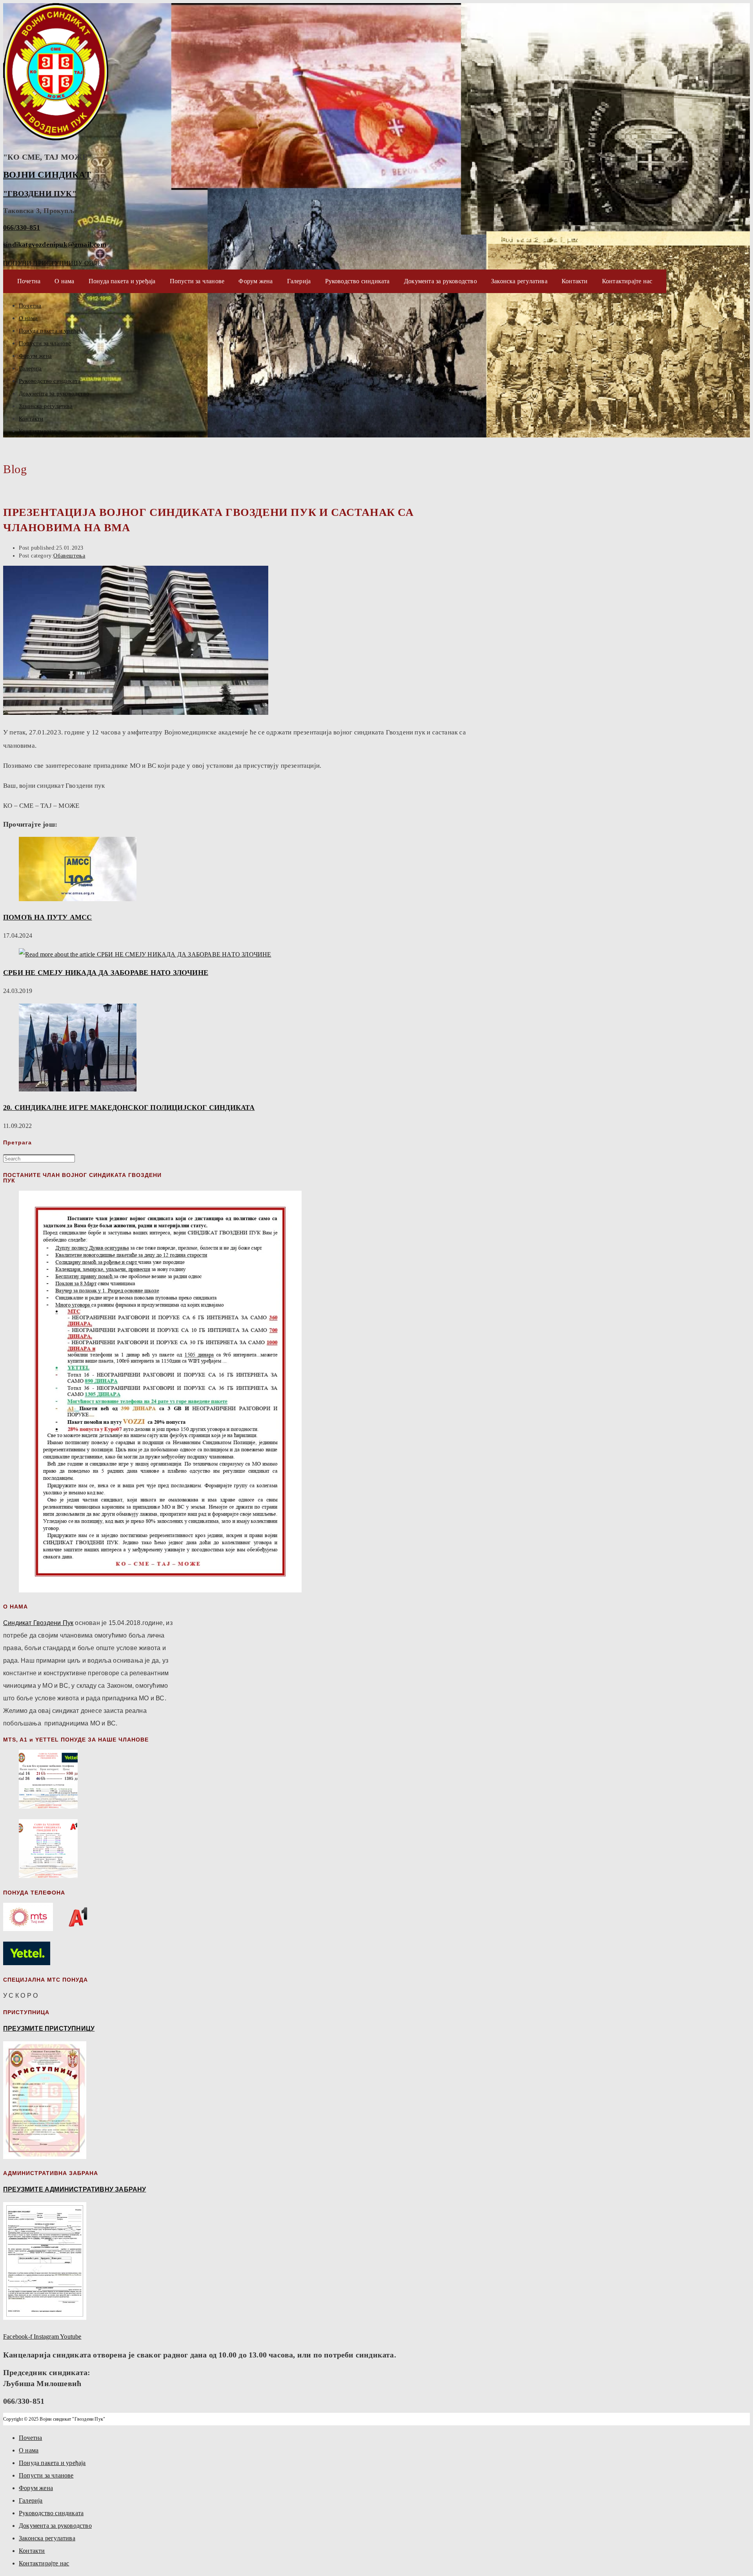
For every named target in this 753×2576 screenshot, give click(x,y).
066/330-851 (22, 228)
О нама (64, 281)
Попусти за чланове (197, 281)
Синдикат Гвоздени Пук (38, 1623)
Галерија (299, 281)
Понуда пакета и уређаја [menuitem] (52, 2463)
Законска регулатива (519, 281)
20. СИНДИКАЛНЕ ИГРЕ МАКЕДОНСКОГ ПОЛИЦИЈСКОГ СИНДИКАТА (129, 1108)
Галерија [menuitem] (31, 2500)
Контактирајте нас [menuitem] (44, 2563)
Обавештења (69, 556)
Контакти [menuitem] (32, 2551)
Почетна (29, 281)
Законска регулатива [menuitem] (47, 2538)
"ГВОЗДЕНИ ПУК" (40, 193)
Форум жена (256, 281)
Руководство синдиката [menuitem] (51, 2513)
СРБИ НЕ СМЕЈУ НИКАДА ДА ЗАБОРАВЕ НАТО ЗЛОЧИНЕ (106, 973)
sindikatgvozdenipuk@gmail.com (55, 244)
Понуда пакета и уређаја (122, 281)
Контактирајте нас (627, 281)
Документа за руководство (440, 281)
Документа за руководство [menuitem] (55, 2526)
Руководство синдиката (357, 281)
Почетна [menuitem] (30, 2438)
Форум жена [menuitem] (36, 2488)
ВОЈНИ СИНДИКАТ (47, 175)
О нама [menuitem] (29, 2450)
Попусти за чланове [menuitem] (46, 2475)
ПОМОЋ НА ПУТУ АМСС (48, 917)
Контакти (575, 281)
